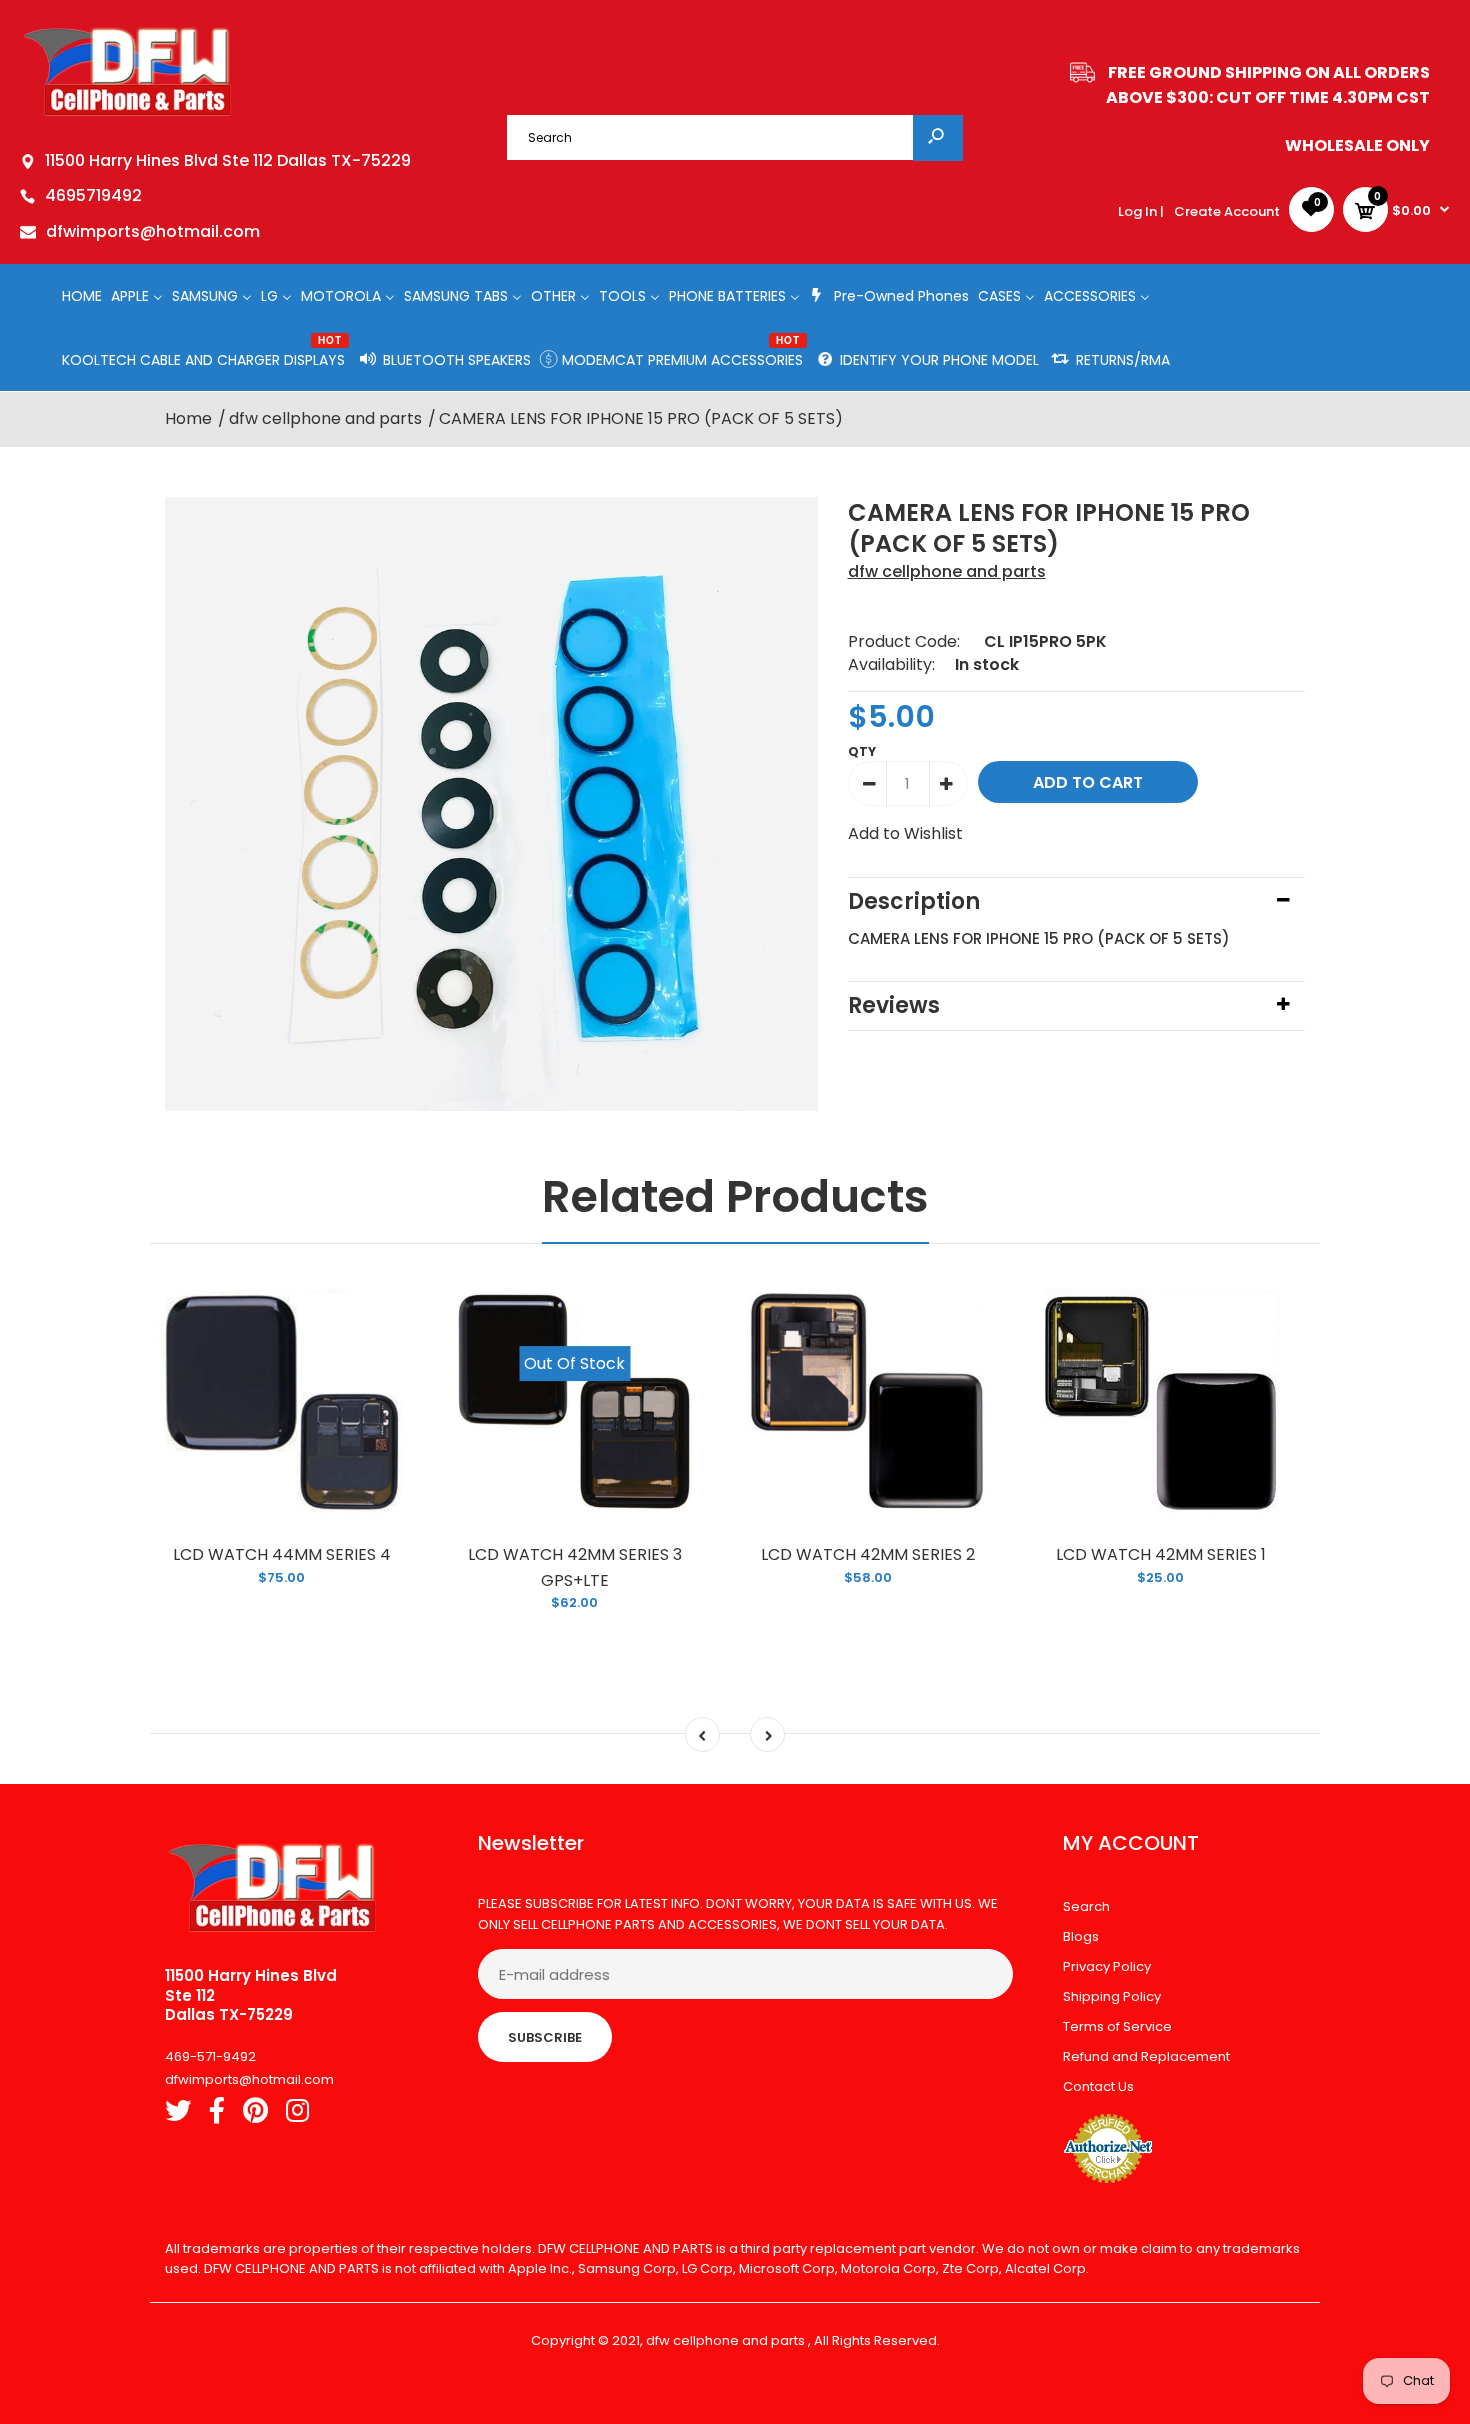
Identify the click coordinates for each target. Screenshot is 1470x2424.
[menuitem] (82, 295)
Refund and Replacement (1146, 2056)
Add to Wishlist (905, 833)
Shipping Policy (1112, 1996)
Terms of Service (1117, 2026)
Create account (1227, 211)
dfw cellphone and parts (947, 571)
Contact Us (1098, 2086)
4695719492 (93, 195)
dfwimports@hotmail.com (153, 231)
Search (1086, 1906)
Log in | (1141, 211)
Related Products (735, 1196)
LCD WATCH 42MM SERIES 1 (1161, 1554)
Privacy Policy (1107, 1966)
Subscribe (545, 2037)
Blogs (1081, 1936)
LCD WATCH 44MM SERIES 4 (282, 1554)
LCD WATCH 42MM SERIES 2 (868, 1554)
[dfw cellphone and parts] (127, 114)
